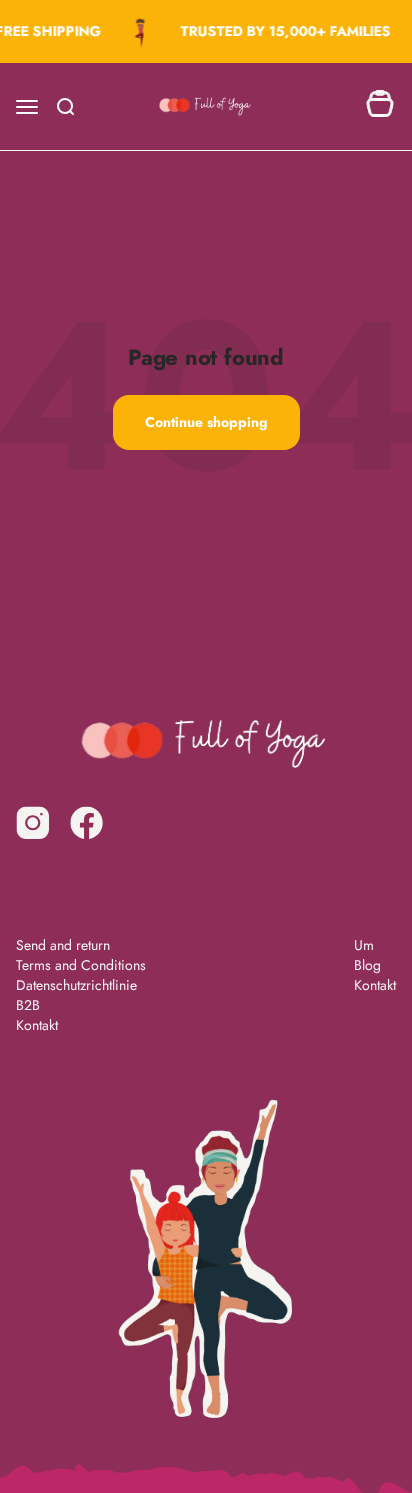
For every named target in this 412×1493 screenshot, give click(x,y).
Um (364, 945)
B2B (28, 1005)
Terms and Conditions (81, 965)
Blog (367, 965)
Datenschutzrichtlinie (76, 985)
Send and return (63, 945)
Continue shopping (206, 422)
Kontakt (37, 1025)
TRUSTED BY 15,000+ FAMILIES (284, 31)
